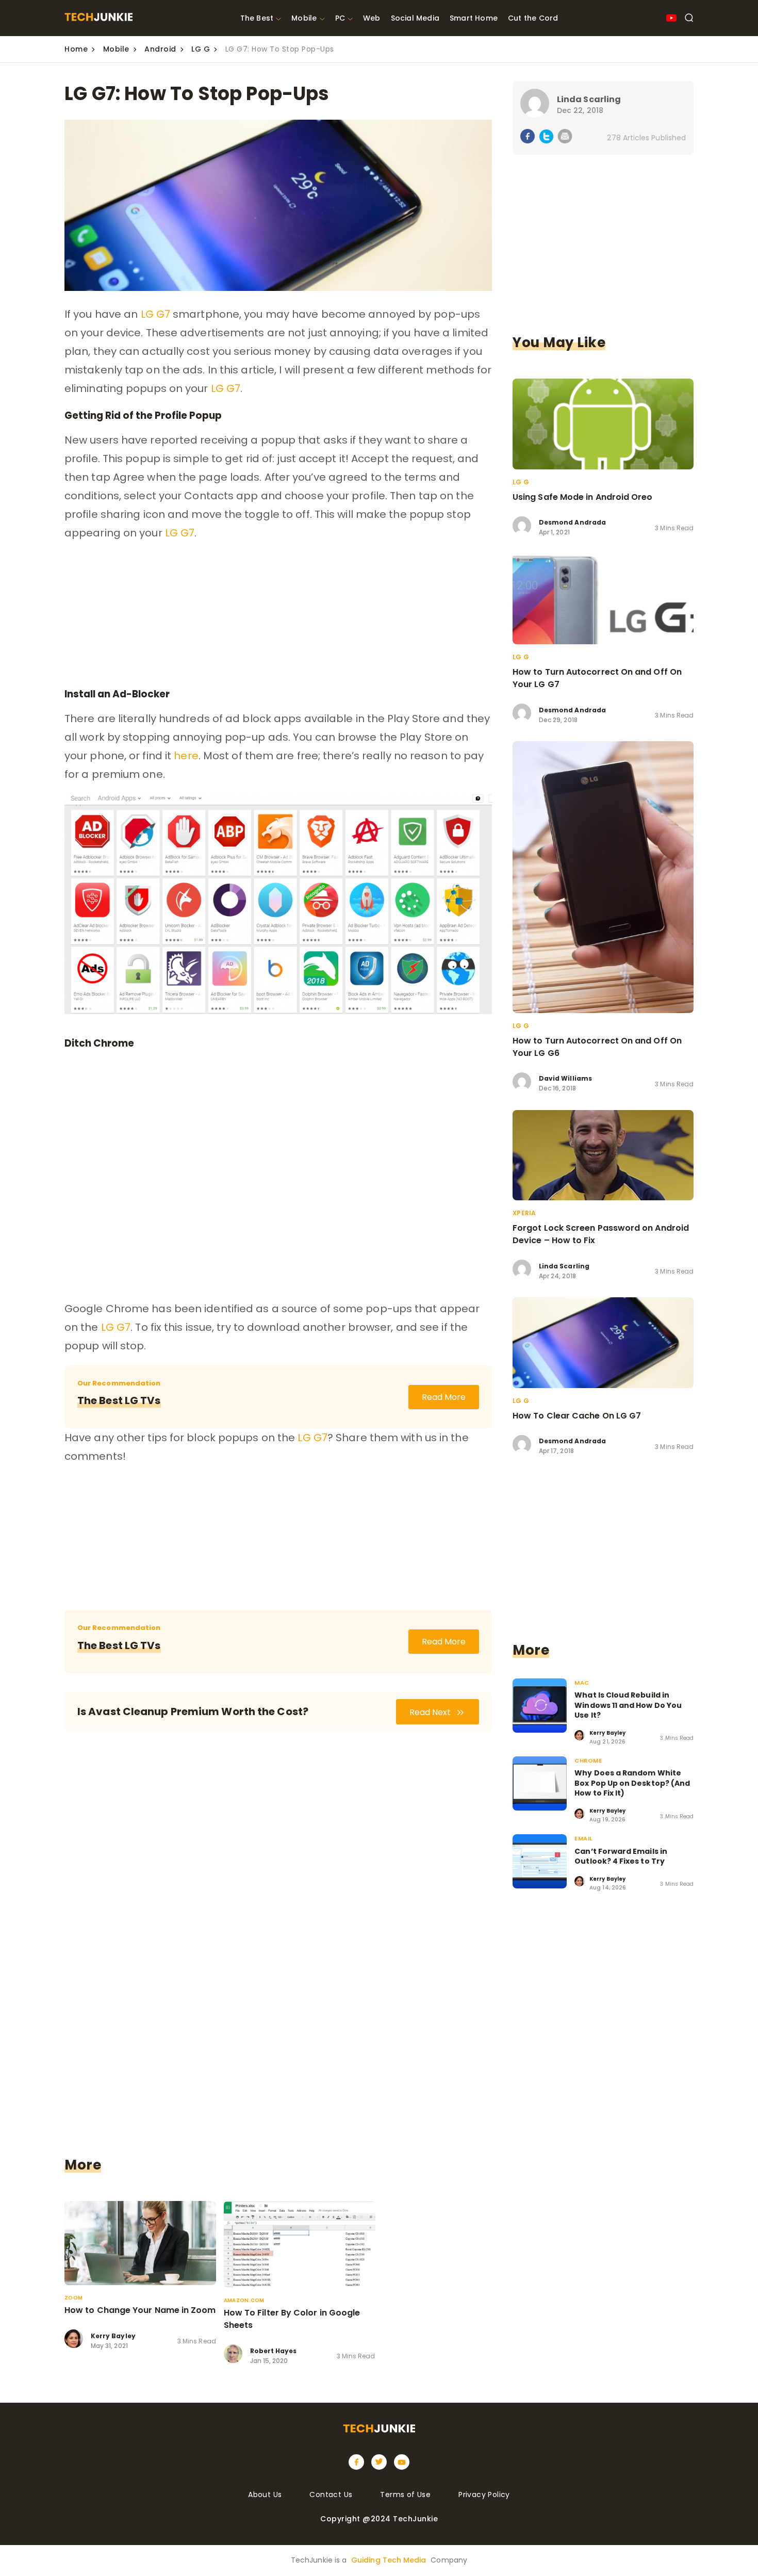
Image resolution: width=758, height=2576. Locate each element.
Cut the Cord (533, 18)
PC (340, 18)
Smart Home (474, 18)
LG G (201, 49)
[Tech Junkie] (98, 18)
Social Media (415, 18)
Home (76, 49)
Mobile (304, 18)
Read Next (431, 1712)
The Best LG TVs (119, 1400)
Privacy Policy (484, 2495)
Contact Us (331, 2495)
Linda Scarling (589, 99)
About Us (265, 2495)
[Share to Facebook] (528, 138)
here (186, 756)
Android (160, 49)
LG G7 (156, 314)
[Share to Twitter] (546, 138)
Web (372, 18)
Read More (444, 1397)
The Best (257, 18)
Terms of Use (405, 2495)
